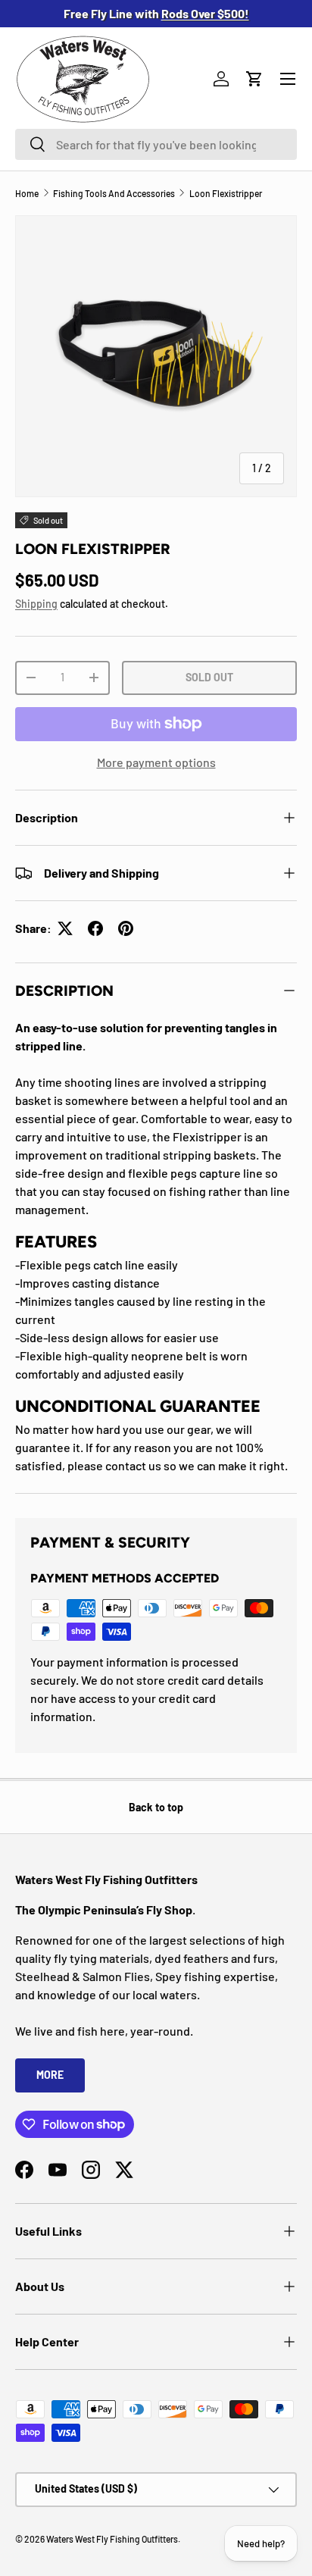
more (50, 2075)
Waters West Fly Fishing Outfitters (112, 2539)
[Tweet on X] (65, 928)
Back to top (156, 1807)
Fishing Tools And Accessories (114, 193)
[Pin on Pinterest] (126, 928)
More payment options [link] (156, 762)
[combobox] (156, 144)
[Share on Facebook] (95, 928)
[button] (254, 79)
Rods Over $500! (205, 13)
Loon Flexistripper (226, 193)
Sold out (209, 677)
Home (27, 193)
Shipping (36, 604)
